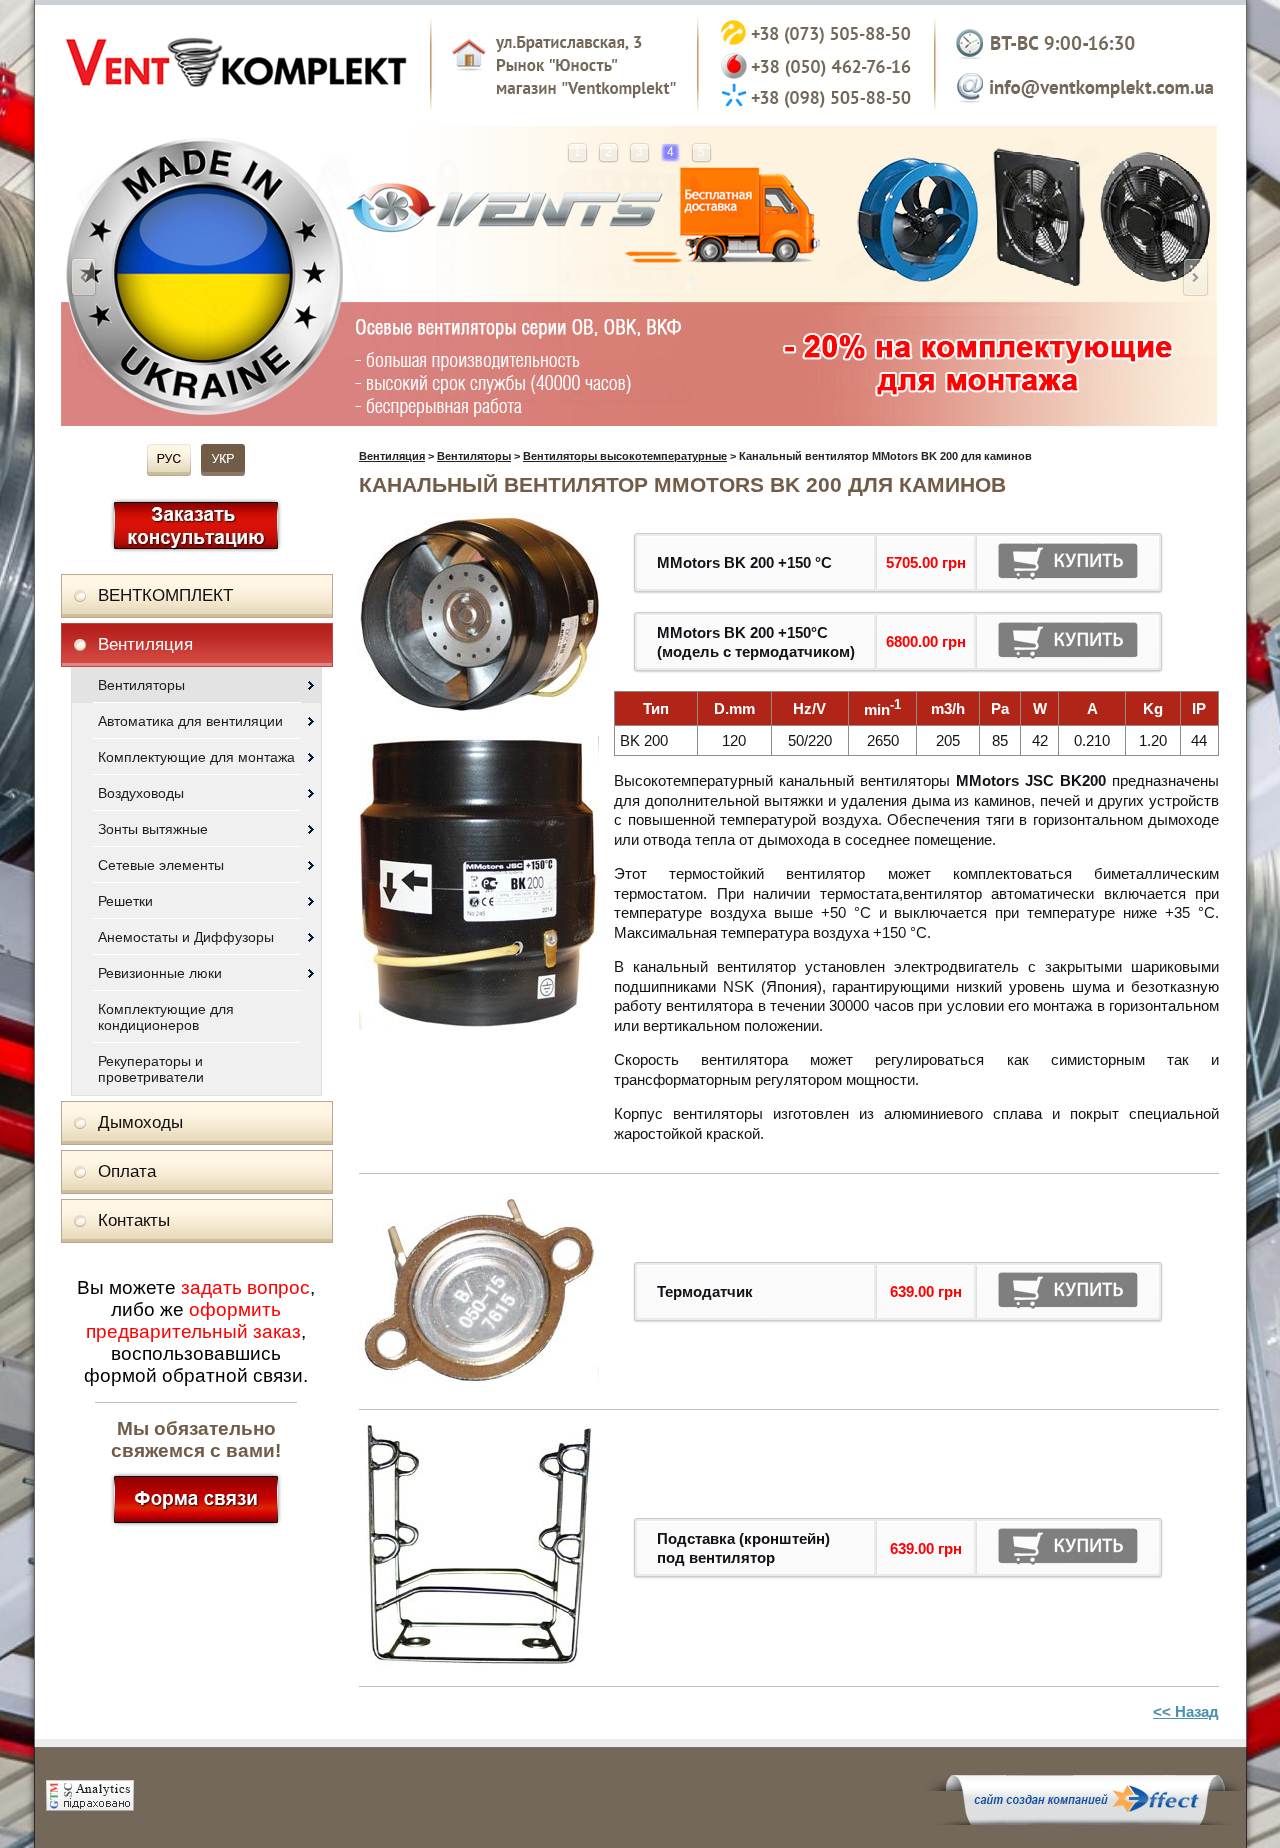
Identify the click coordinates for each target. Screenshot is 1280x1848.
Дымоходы (140, 1122)
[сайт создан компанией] (1085, 1820)
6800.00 (912, 641)
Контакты (134, 1220)
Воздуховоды (141, 793)
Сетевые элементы (161, 865)
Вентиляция (145, 644)
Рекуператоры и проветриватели (151, 1069)
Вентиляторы (141, 685)
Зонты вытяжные (153, 829)
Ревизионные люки (160, 973)
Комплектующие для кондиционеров (166, 1017)
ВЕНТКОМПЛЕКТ (165, 595)
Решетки (125, 901)
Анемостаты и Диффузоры (186, 937)
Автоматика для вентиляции (190, 721)
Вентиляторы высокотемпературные (625, 456)
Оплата (127, 1171)
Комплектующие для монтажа (196, 757)
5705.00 (912, 562)
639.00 (912, 1291)
